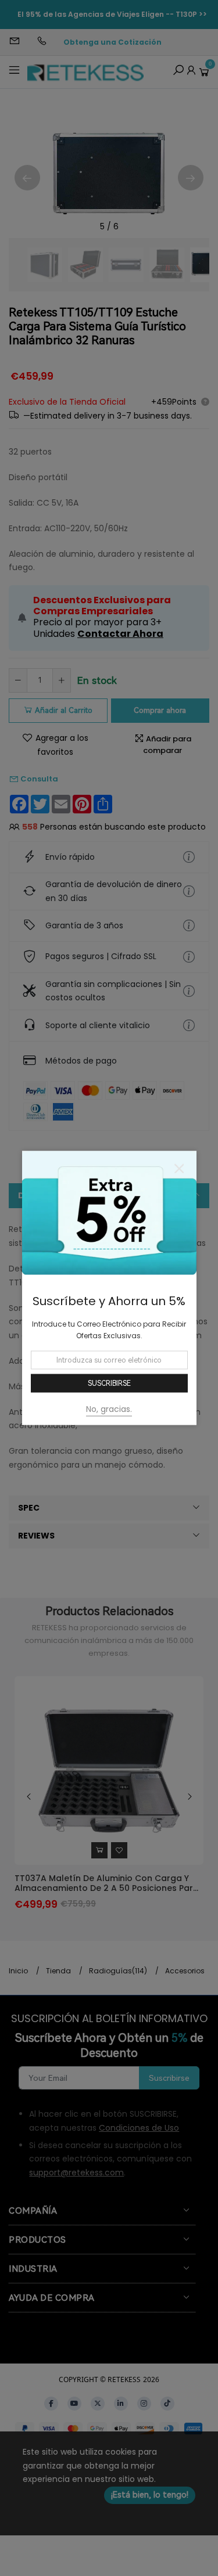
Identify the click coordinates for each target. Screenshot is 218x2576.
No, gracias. (109, 1409)
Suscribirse (109, 1383)
